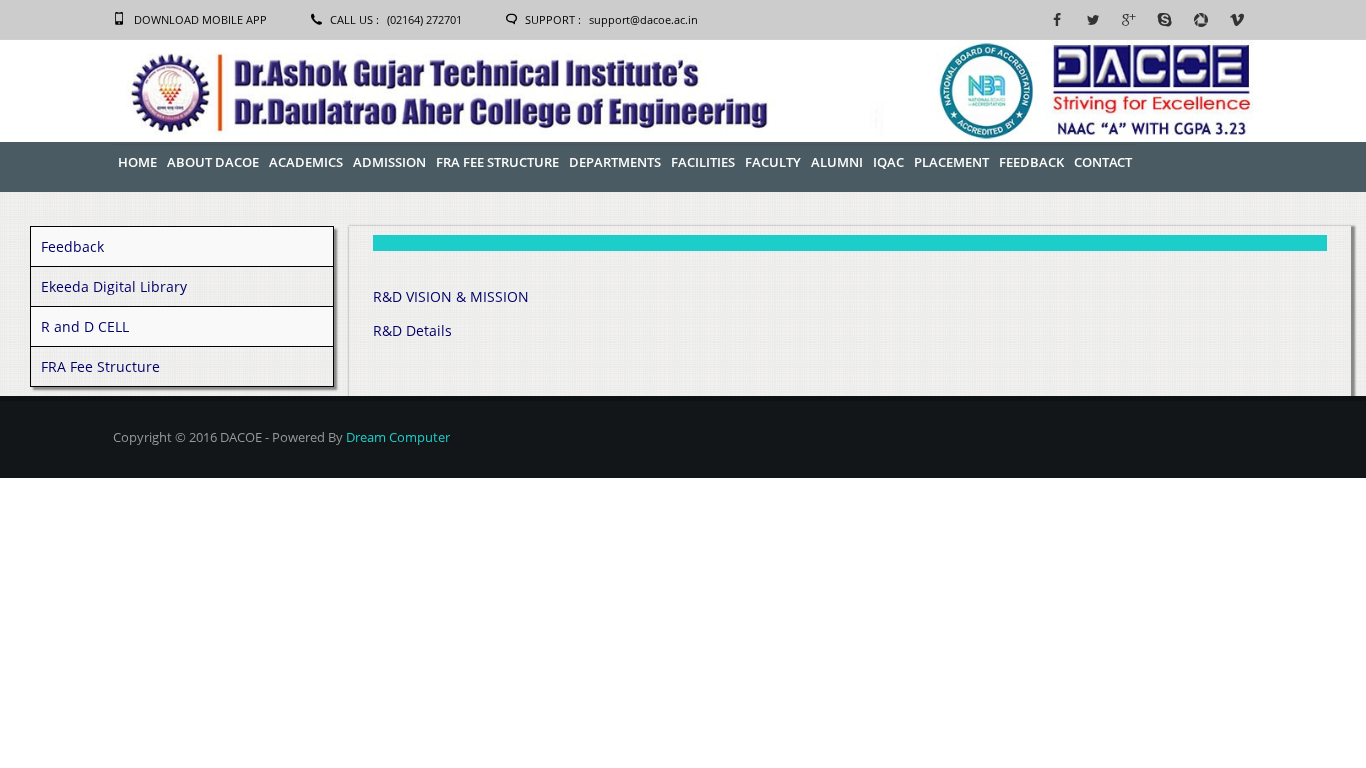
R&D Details (412, 330)
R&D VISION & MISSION (451, 296)
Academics (306, 162)
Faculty (773, 162)
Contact (1103, 162)
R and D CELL (85, 326)
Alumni (837, 162)
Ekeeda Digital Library (114, 286)
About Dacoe (213, 162)
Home (137, 162)
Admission (389, 162)
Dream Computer (398, 437)
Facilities (703, 162)
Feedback (1031, 162)
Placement (951, 162)
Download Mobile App (200, 19)
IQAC (888, 162)
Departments (615, 162)
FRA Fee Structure (497, 162)
